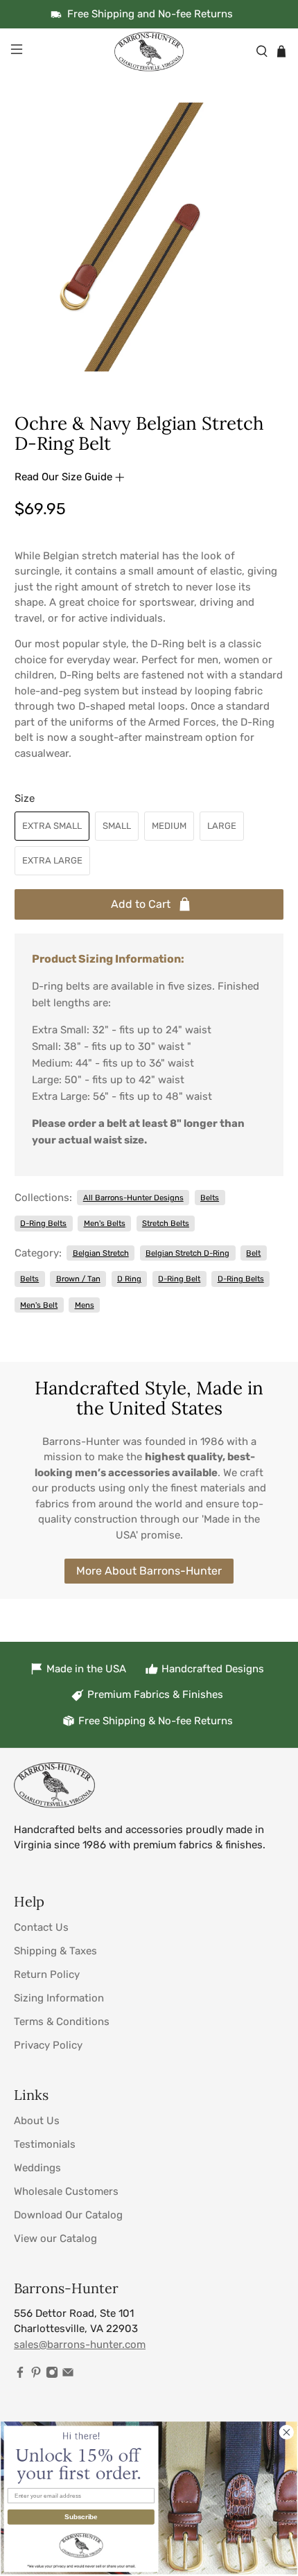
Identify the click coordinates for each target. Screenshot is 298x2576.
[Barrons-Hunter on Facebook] (20, 2375)
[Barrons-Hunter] (149, 51)
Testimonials (45, 2144)
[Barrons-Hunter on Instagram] (52, 2375)
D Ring (129, 1279)
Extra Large (52, 860)
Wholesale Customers (66, 2191)
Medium (169, 826)
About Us (37, 2121)
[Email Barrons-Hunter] (68, 2375)
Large (222, 826)
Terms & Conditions (62, 2022)
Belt (253, 1253)
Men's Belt (39, 1305)
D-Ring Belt (179, 1279)
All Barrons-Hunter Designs (133, 1198)
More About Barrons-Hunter (149, 1571)
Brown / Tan (78, 1279)
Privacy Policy (48, 2045)
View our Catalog (55, 2238)
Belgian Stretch (101, 1253)
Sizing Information (59, 1998)
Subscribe (81, 2516)
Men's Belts (105, 1223)
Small (117, 826)
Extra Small (52, 826)
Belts (210, 1198)
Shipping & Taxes (55, 1951)
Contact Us (41, 1927)
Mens (85, 1305)
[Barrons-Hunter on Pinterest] (36, 2375)
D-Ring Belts (43, 1223)
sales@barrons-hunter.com (80, 2345)
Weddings (37, 2168)
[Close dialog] (287, 2432)
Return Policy (47, 1974)
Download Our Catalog (68, 2215)
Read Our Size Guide (65, 477)
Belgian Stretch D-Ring (187, 1253)
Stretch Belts (166, 1223)
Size (25, 798)
